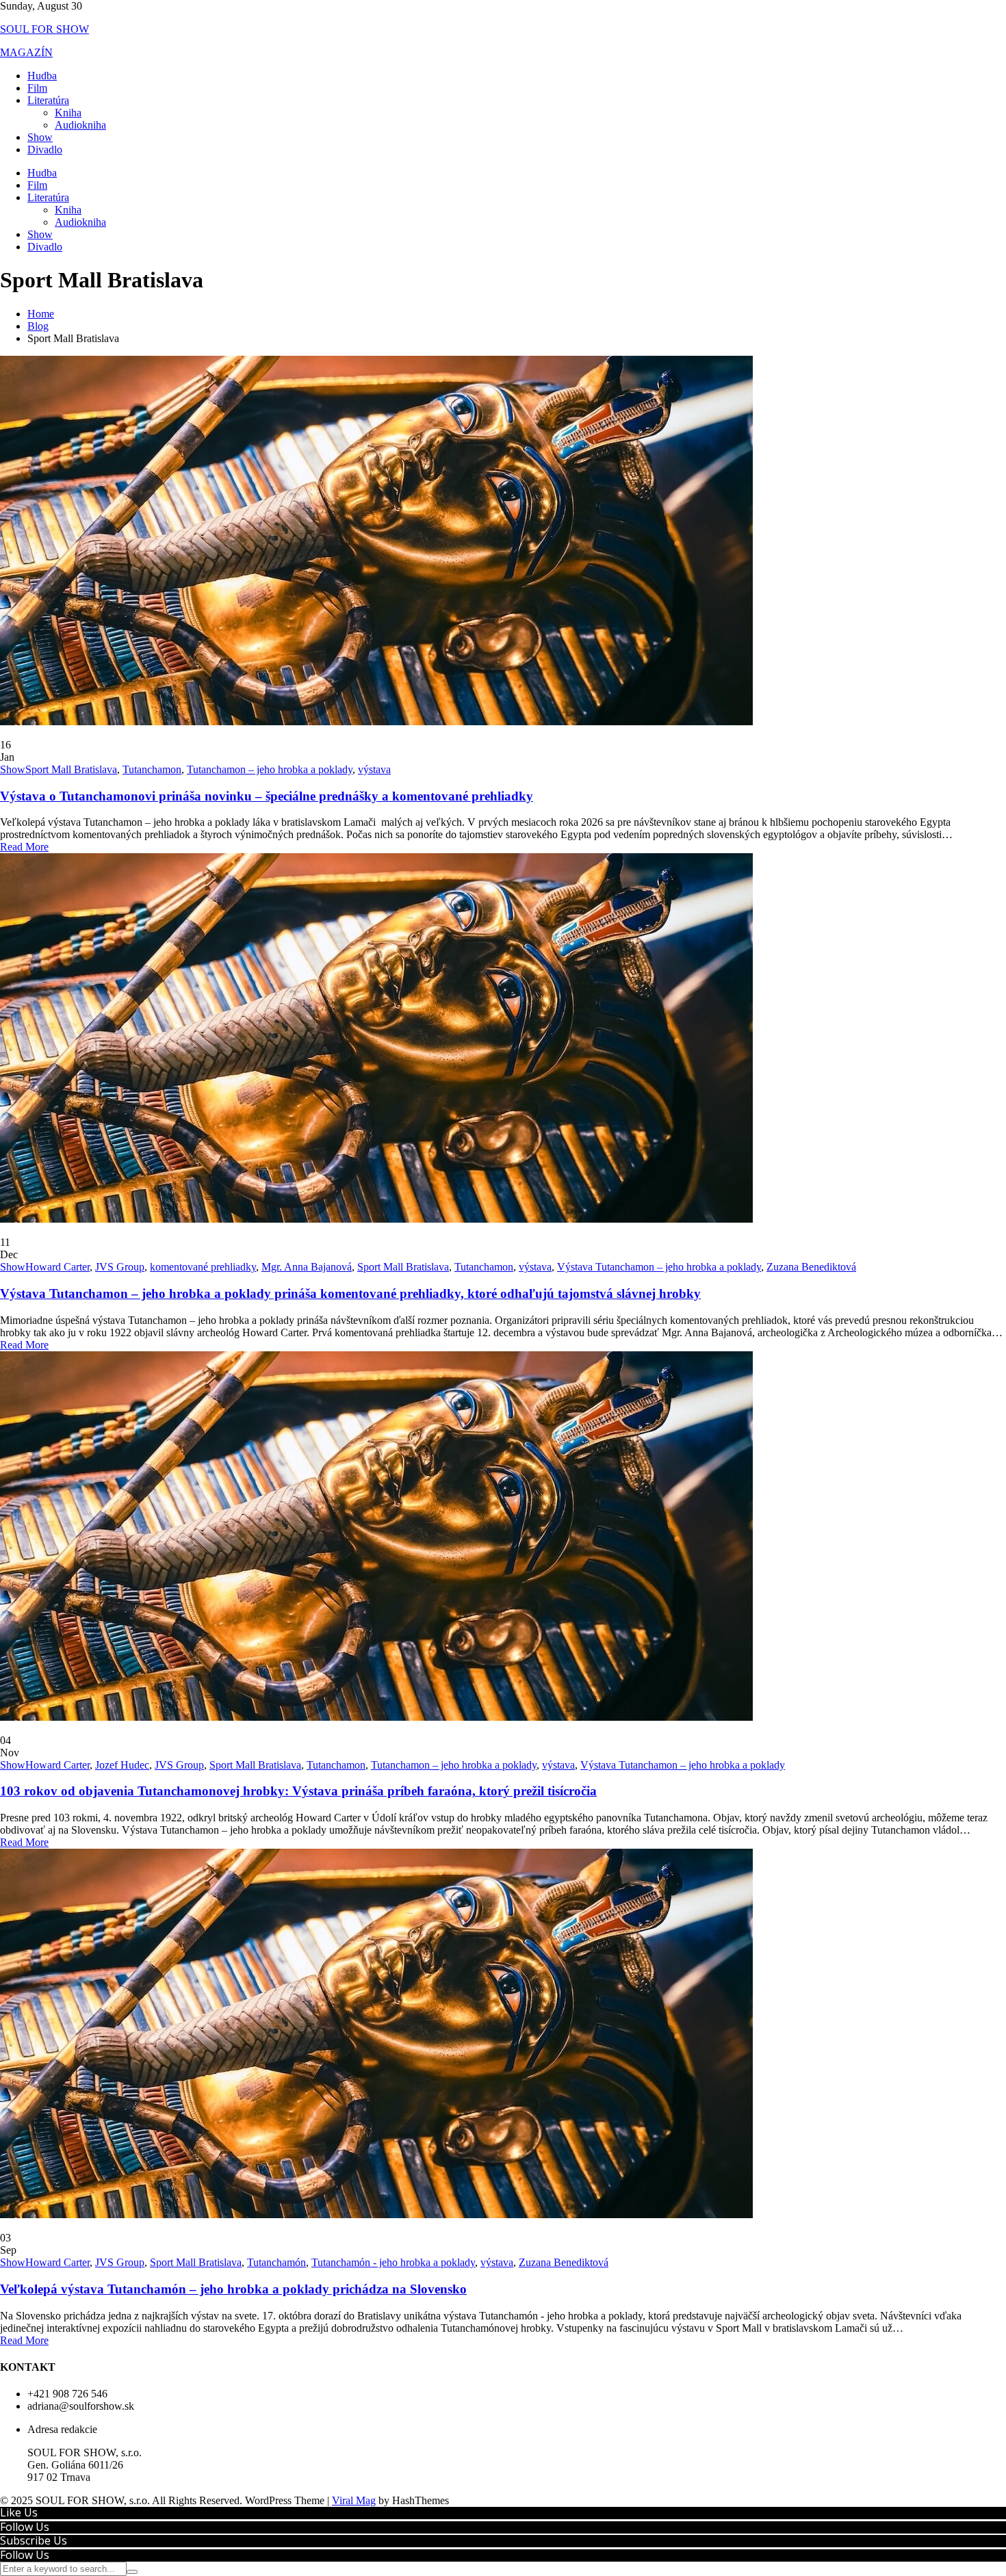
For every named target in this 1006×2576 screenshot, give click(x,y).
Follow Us (25, 2527)
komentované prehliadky (203, 1267)
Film (37, 88)
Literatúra (48, 100)
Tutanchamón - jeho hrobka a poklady (393, 2262)
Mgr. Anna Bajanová (307, 1267)
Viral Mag (354, 2500)
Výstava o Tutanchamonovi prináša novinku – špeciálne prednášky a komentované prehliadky (267, 796)
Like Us (19, 2512)
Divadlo (45, 149)
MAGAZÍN (26, 52)
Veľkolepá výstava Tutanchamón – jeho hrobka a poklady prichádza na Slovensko (233, 2289)
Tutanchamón (276, 2262)
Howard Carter (57, 1267)
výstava (374, 769)
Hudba (42, 76)
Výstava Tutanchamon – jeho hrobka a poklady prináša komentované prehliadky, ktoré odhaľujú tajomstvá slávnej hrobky (350, 1293)
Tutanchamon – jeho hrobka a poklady (270, 769)
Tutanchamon (152, 769)
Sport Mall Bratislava (71, 769)
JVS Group (120, 1267)
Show (40, 137)
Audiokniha (80, 125)
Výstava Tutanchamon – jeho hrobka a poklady (659, 1267)
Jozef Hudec (122, 1765)
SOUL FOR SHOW (44, 29)
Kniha (68, 113)
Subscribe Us (34, 2540)
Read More (24, 847)
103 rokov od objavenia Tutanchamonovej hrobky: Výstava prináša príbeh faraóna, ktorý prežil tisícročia (298, 1791)
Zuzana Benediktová (811, 1267)
